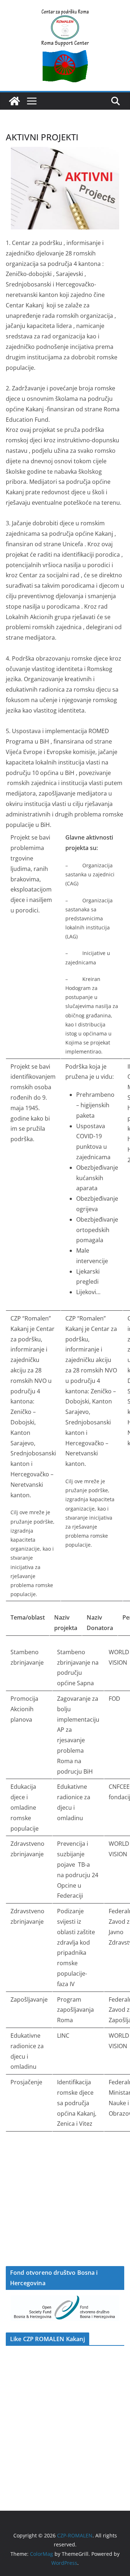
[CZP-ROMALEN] (14, 101)
